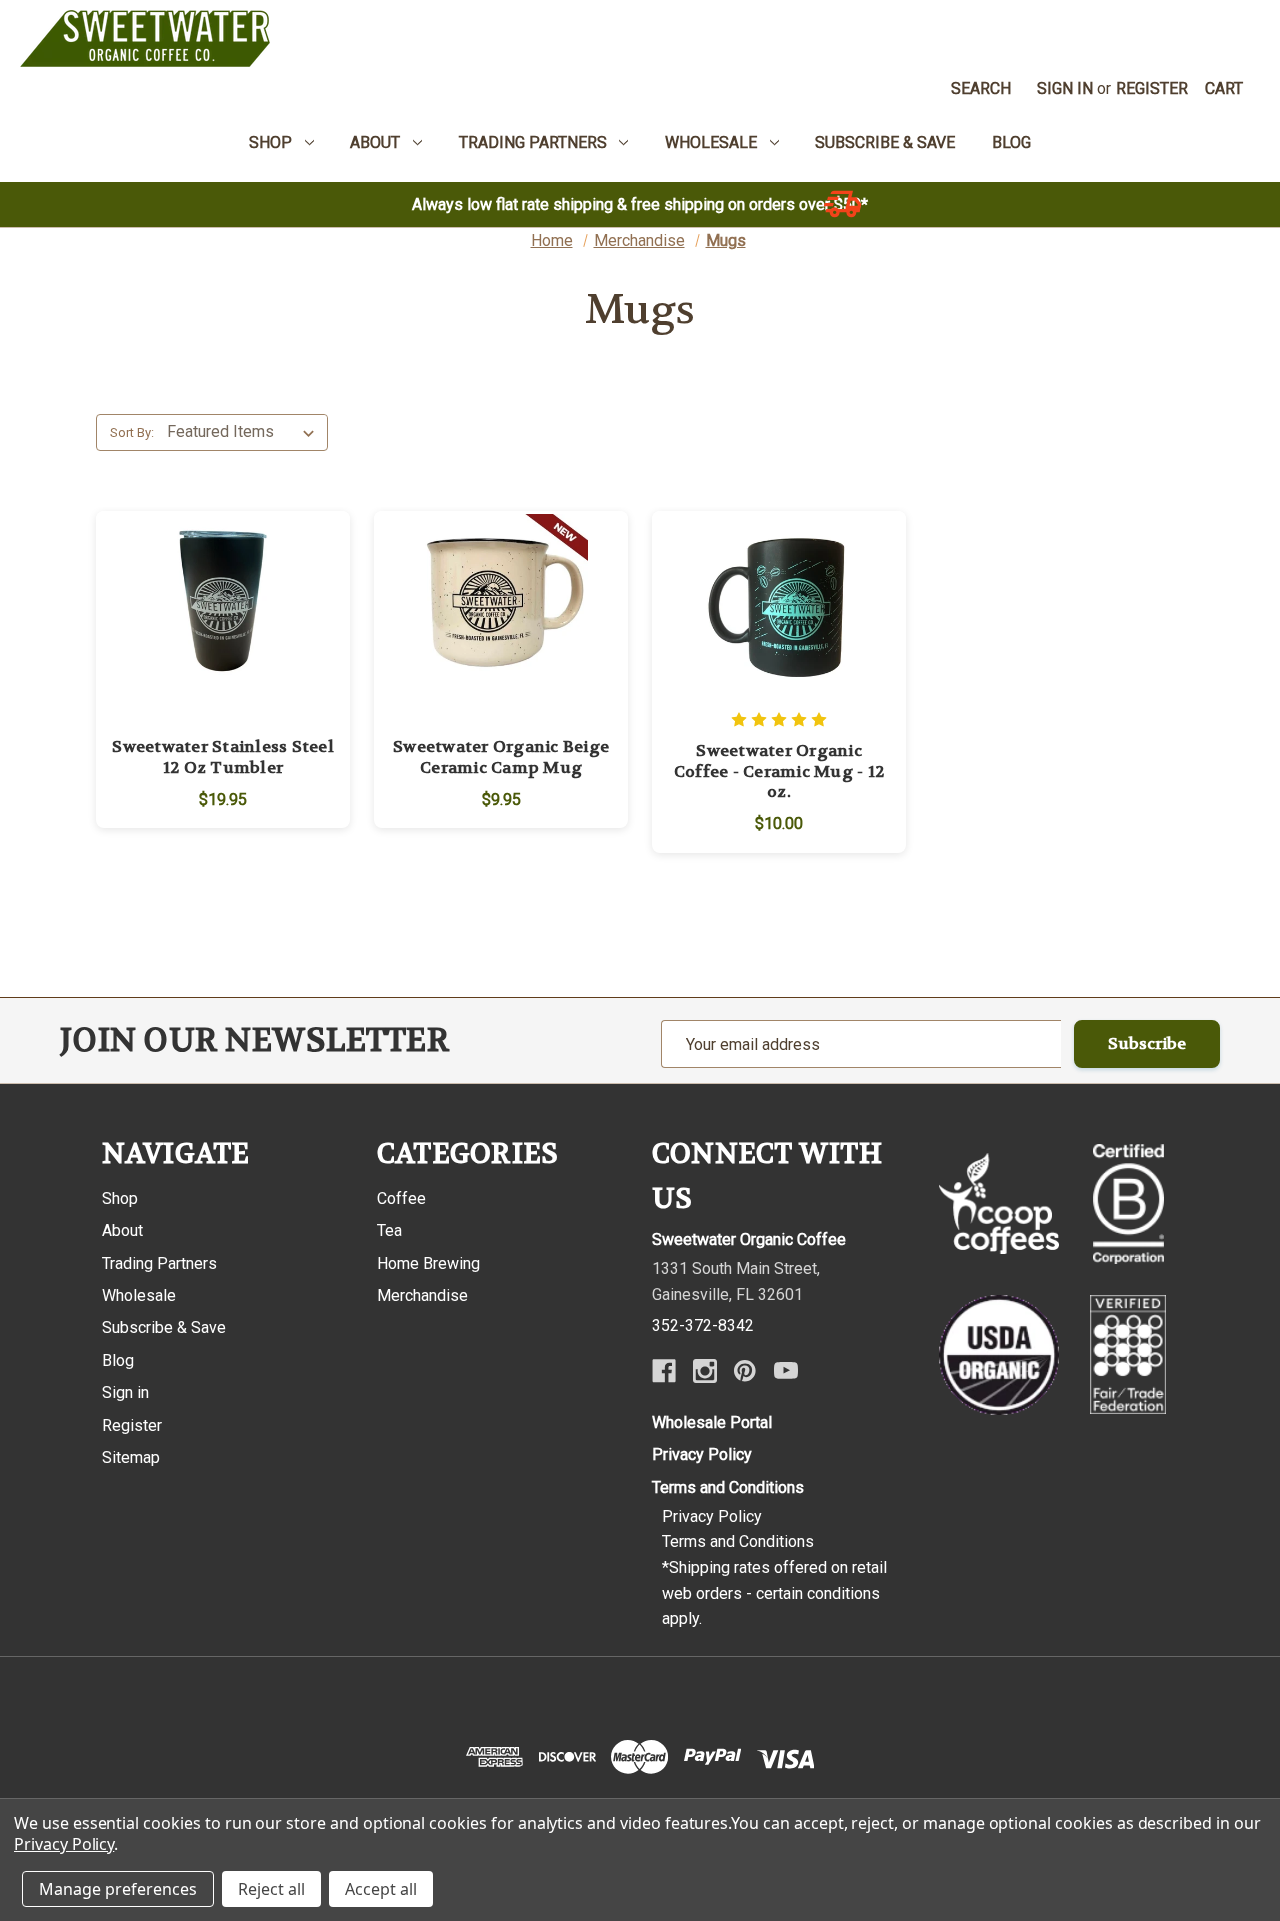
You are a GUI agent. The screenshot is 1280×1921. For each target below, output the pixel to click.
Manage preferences (118, 1889)
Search (981, 88)
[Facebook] (664, 1371)
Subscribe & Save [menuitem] (885, 142)
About (122, 1230)
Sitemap (131, 1457)
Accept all (381, 1889)
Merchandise (422, 1295)
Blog (118, 1360)
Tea (389, 1230)
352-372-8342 (703, 1325)
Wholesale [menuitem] (711, 142)
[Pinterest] (745, 1371)
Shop (120, 1198)
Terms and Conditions (728, 1487)
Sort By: (132, 432)
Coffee (401, 1198)
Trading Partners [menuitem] (533, 142)
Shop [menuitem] (270, 142)
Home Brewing (428, 1263)
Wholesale (139, 1295)
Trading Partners (159, 1263)
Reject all (271, 1889)
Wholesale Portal (712, 1422)
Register (1152, 88)
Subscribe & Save (164, 1327)
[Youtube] (786, 1371)
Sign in (1065, 88)
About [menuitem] (375, 142)
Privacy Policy (702, 1454)
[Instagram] (705, 1371)
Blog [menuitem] (1011, 142)
